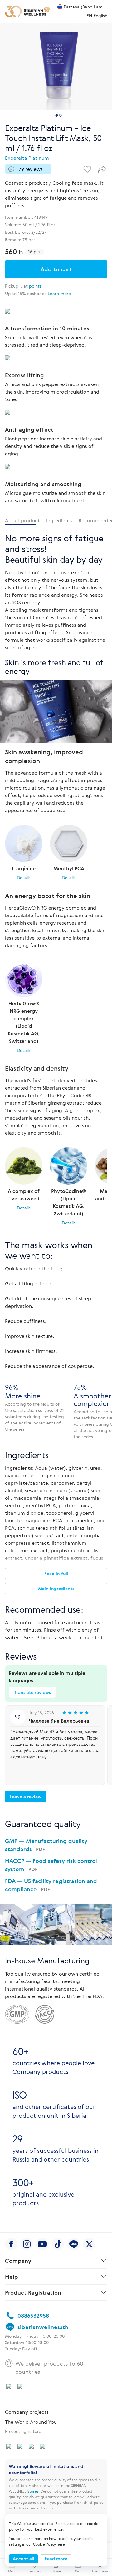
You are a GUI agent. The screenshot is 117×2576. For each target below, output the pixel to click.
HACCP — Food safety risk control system (51, 1865)
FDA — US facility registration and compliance (51, 1885)
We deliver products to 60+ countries (51, 2391)
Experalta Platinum (27, 158)
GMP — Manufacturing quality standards (46, 1845)
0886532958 (33, 2339)
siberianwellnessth (43, 2351)
